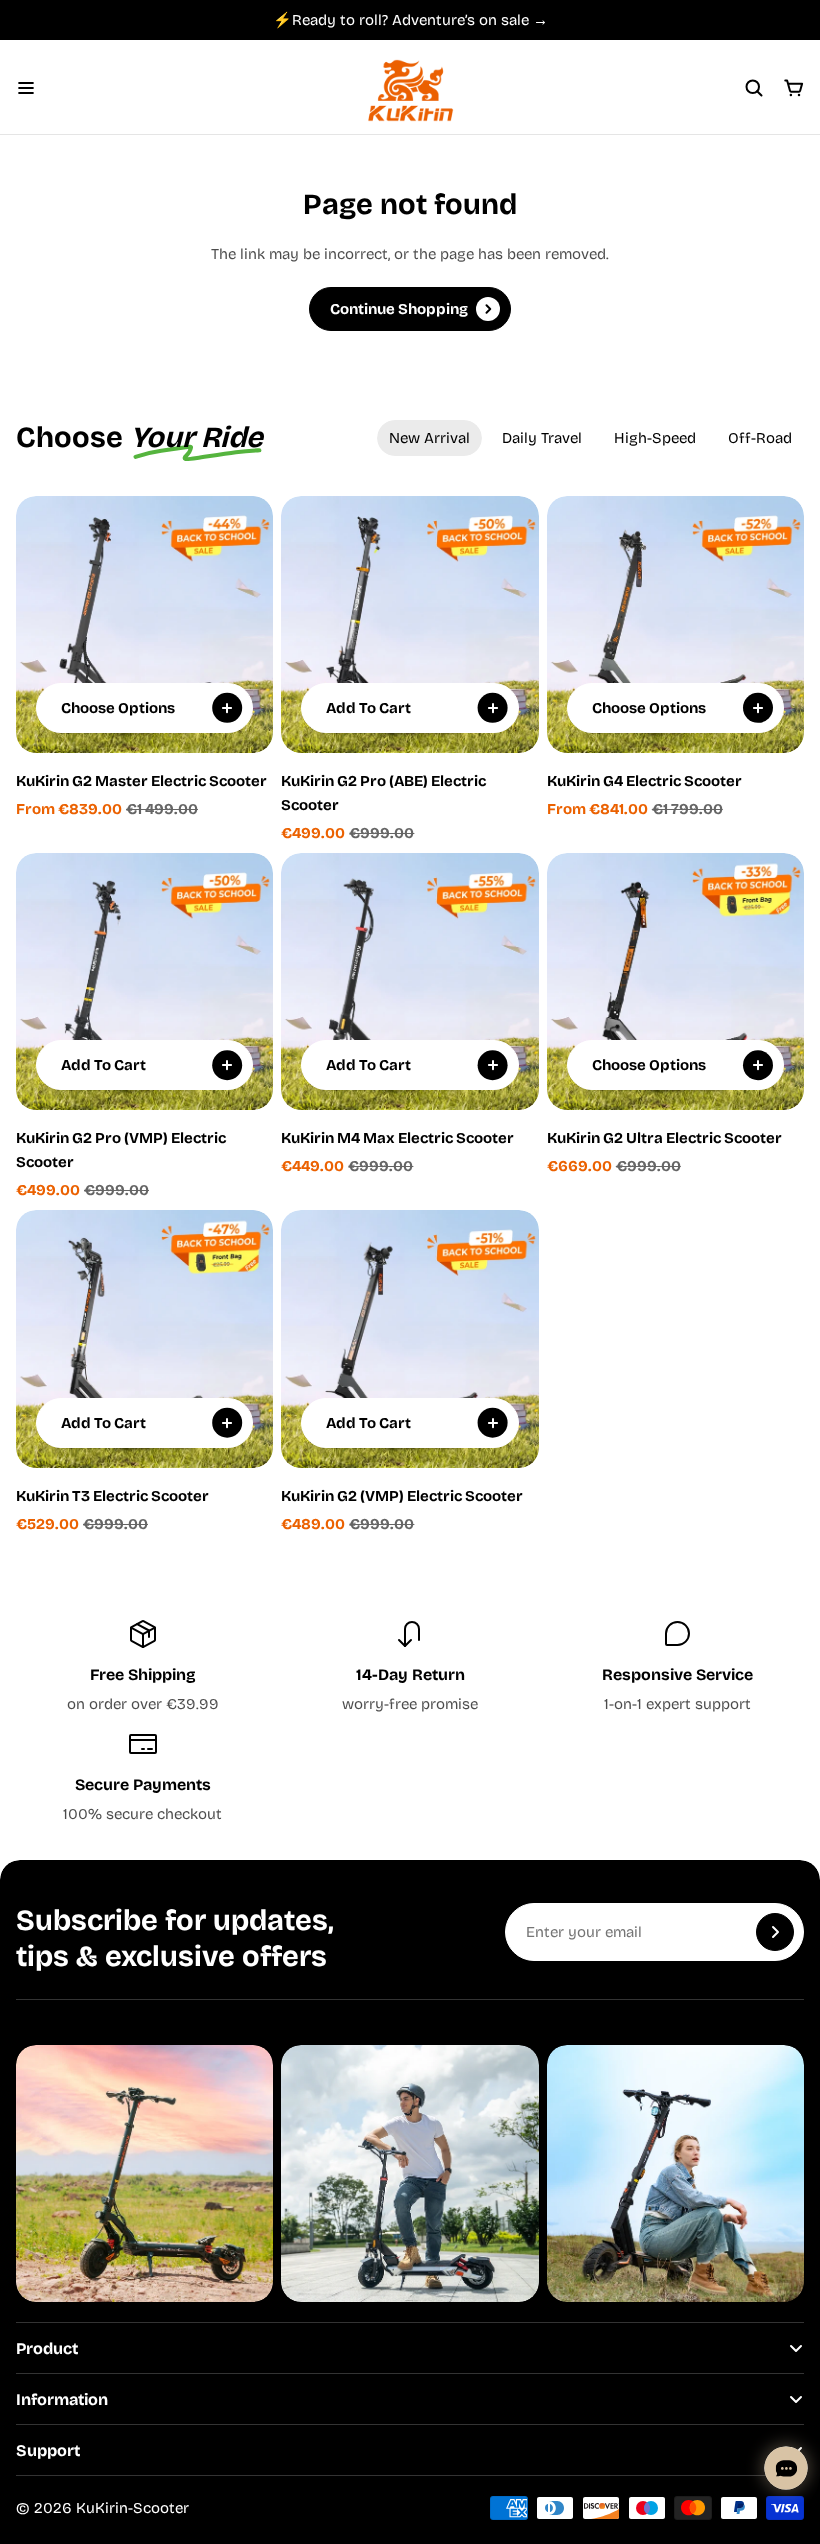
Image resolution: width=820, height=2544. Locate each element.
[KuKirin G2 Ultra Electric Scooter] (675, 981)
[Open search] (754, 88)
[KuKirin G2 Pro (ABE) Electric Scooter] (409, 624)
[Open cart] (794, 88)
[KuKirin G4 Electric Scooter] (675, 624)
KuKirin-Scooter (132, 2508)
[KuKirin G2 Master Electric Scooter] (144, 624)
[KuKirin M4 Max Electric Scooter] (409, 981)
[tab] (429, 438)
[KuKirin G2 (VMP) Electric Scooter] (409, 1338)
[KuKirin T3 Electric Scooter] (144, 1338)
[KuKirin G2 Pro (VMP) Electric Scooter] (144, 981)
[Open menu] (26, 88)
